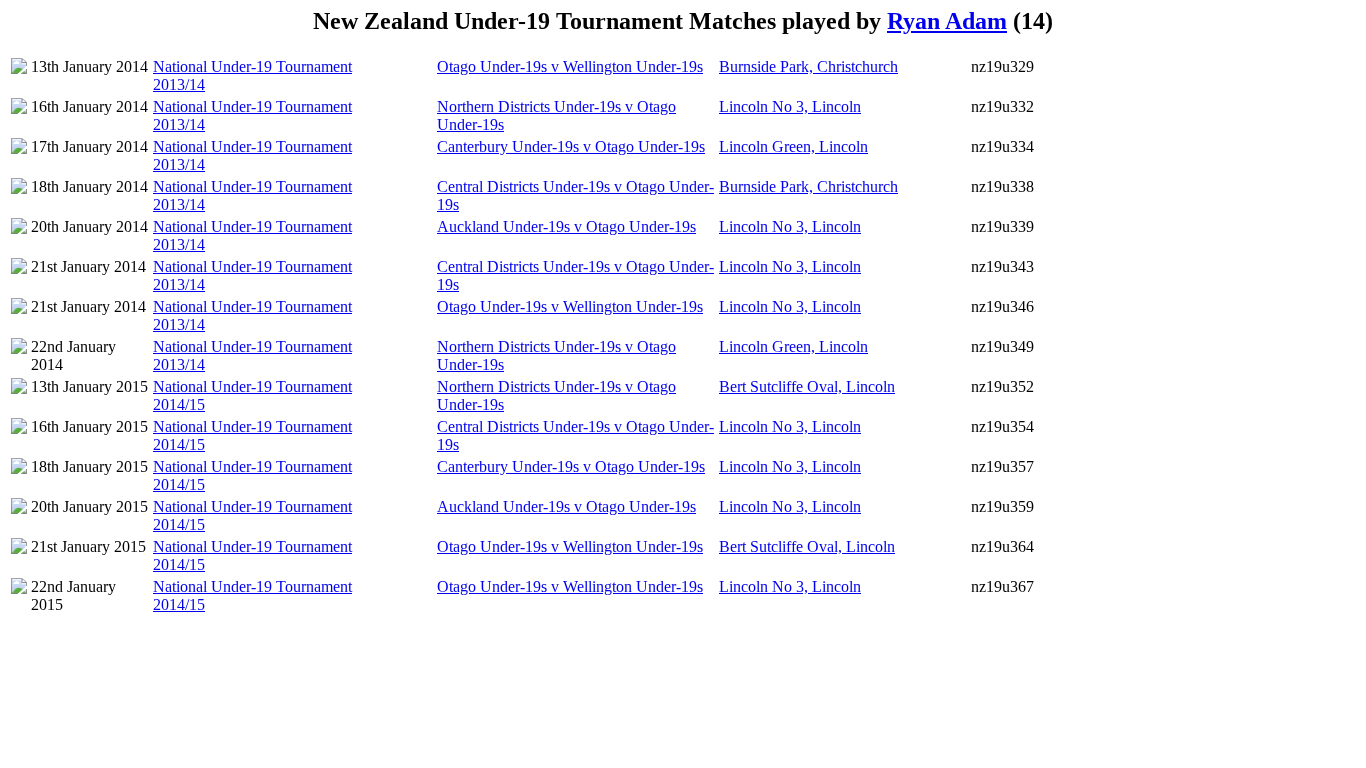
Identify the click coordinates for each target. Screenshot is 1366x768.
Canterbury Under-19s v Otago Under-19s (571, 146)
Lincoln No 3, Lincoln (790, 106)
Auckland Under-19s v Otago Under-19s (566, 226)
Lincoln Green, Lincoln (793, 146)
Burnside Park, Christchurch (808, 66)
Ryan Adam (947, 21)
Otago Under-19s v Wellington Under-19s (570, 66)
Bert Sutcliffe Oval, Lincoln (807, 386)
